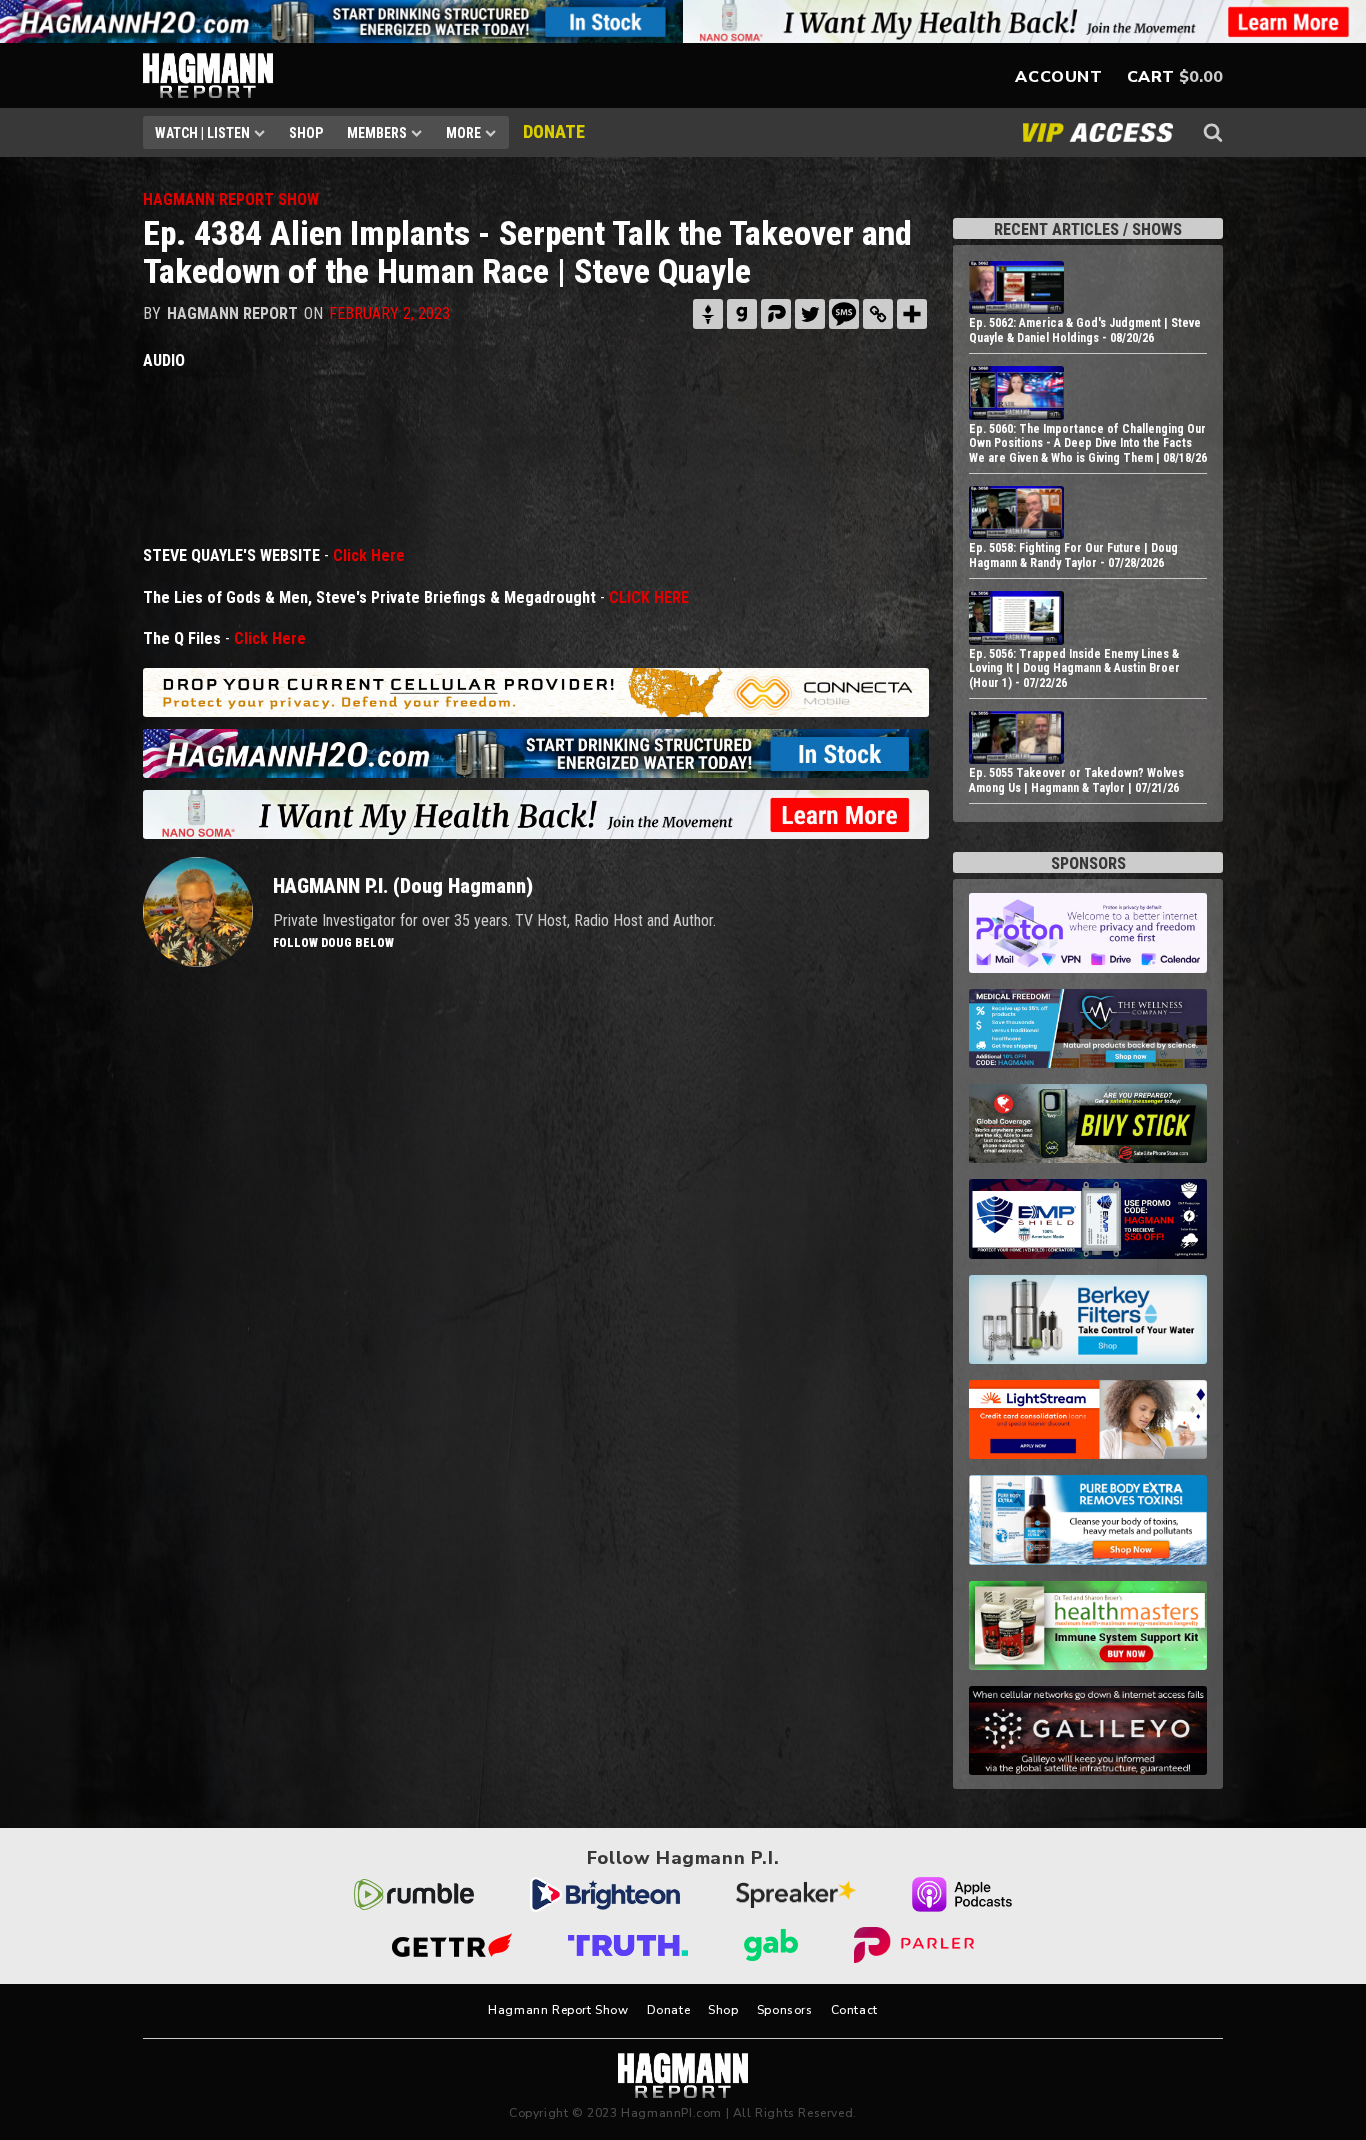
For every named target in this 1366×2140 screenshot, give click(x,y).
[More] (912, 314)
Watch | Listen (202, 133)
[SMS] (844, 314)
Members (377, 133)
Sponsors (785, 2010)
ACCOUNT (1058, 77)
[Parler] (776, 314)
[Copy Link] (878, 314)
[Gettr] (708, 314)
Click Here (369, 555)
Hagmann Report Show (558, 2010)
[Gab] (742, 314)
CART (1151, 77)
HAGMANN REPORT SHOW (231, 199)
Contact (854, 2010)
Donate (669, 2010)
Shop (306, 133)
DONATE (554, 131)
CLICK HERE (649, 597)
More (463, 133)
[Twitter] (810, 314)
